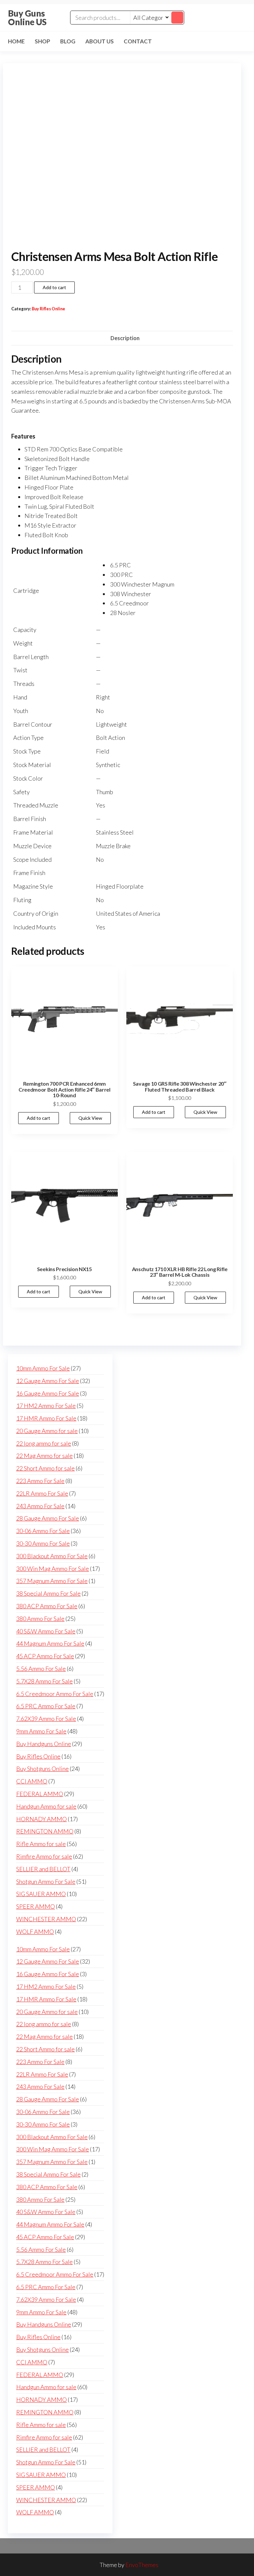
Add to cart (54, 287)
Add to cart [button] (39, 1118)
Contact (138, 41)
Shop (42, 41)
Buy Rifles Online (48, 309)
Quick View (90, 1118)
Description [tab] (125, 338)
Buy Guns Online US (27, 18)
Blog (68, 41)
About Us (100, 41)
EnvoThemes (142, 2565)
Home (16, 41)
